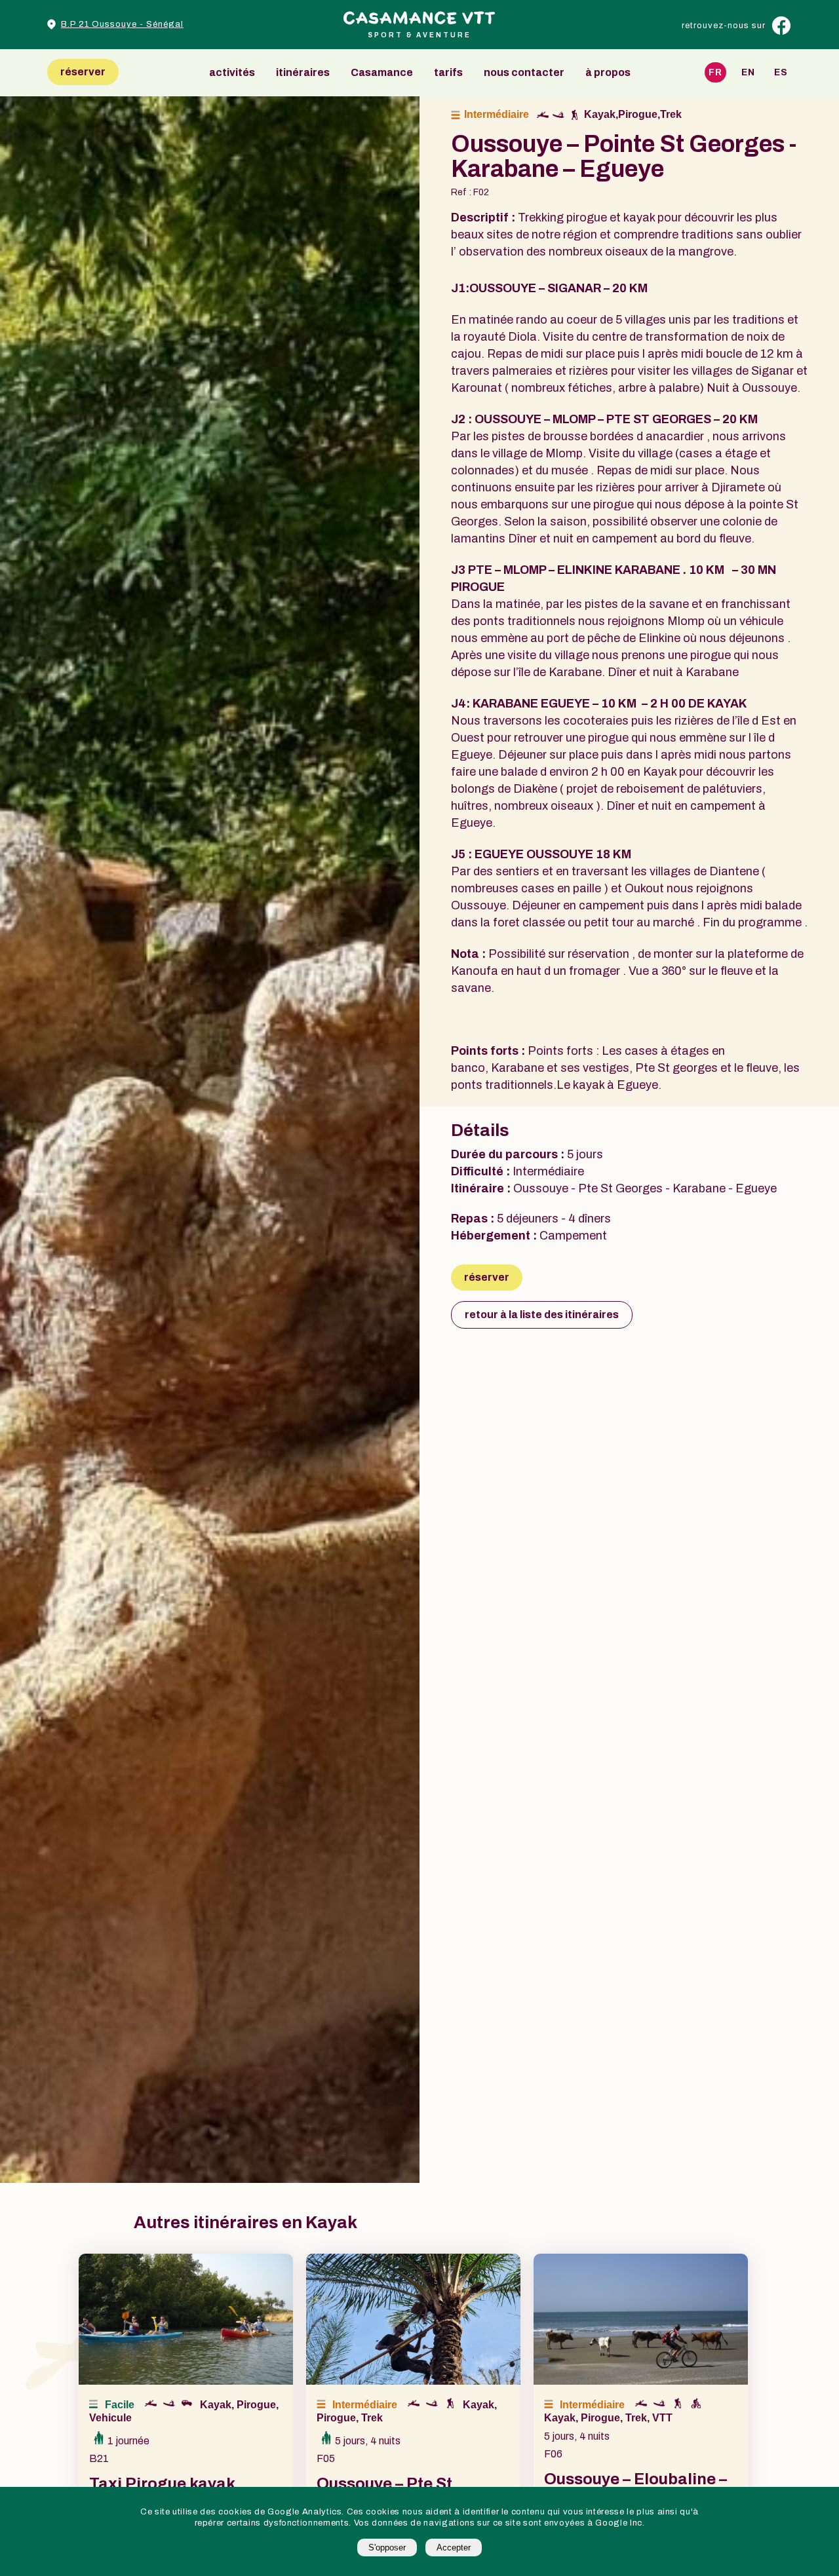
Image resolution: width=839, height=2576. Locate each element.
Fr (715, 72)
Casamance (382, 73)
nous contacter (524, 73)
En (748, 72)
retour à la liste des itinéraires (542, 1315)
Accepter (454, 2548)
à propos (608, 73)
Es (781, 72)
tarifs (448, 73)
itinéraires (303, 73)
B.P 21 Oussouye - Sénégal (122, 24)
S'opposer (387, 2548)
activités (232, 73)
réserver (83, 72)
